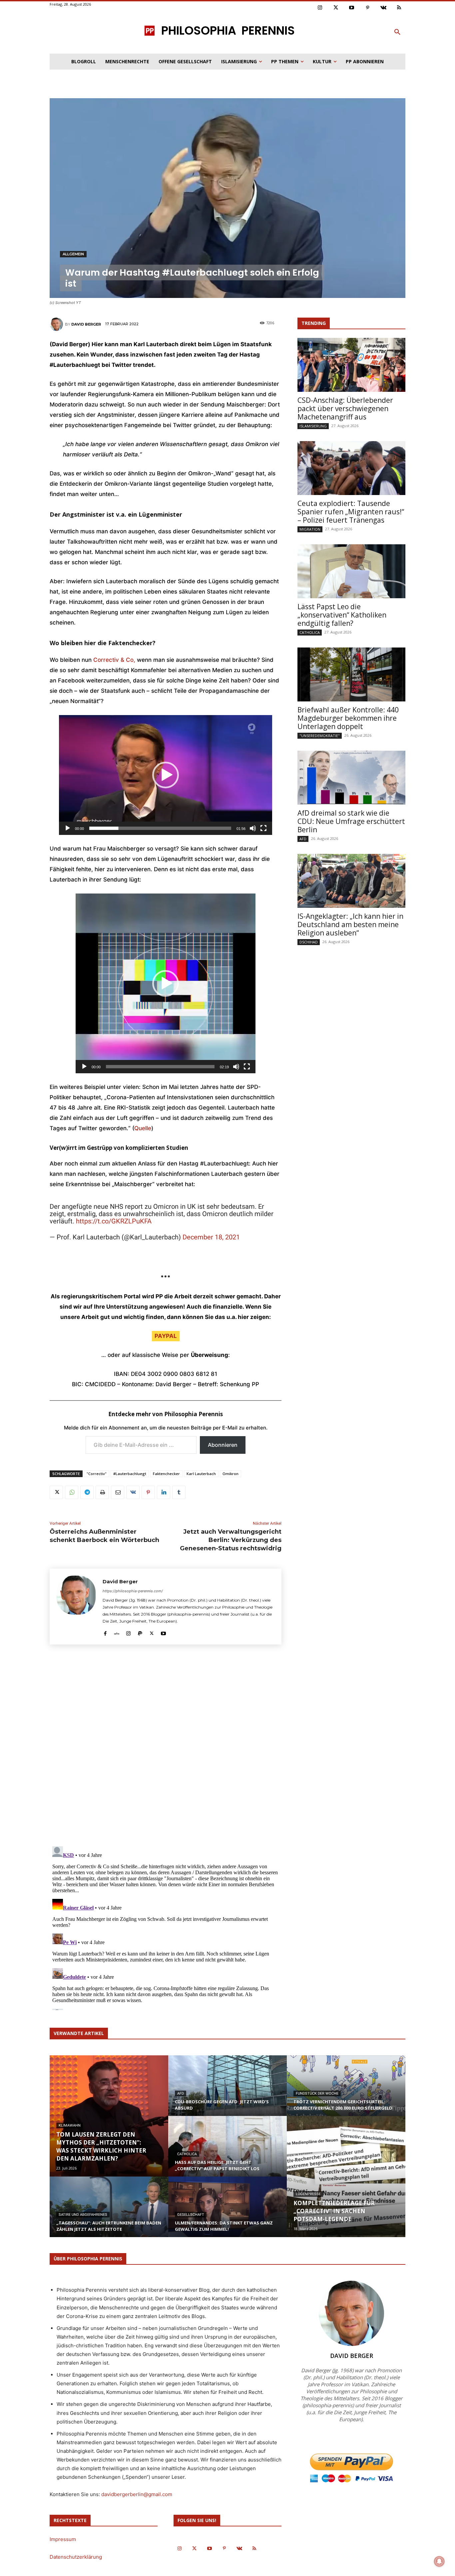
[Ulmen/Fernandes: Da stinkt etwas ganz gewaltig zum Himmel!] (227, 2213)
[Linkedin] (164, 1492)
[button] (397, 32)
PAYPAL (166, 1336)
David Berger (86, 324)
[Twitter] (336, 8)
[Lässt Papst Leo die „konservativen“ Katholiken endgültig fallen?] (351, 571)
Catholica (310, 632)
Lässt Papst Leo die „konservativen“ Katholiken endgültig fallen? (342, 615)
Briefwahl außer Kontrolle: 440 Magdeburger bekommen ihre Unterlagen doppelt (348, 718)
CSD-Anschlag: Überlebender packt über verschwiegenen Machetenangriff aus (345, 408)
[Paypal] (140, 1632)
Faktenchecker (166, 1474)
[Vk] (383, 8)
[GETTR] (117, 1632)
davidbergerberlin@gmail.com (137, 2494)
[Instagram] (320, 8)
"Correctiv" (97, 1474)
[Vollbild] (263, 828)
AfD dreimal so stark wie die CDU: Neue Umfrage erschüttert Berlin (351, 821)
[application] (166, 775)
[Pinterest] (368, 8)
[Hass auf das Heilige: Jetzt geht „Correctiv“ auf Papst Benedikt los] (227, 2153)
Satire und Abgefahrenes (83, 2215)
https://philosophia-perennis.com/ (133, 1591)
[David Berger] (57, 324)
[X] (56, 1492)
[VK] (133, 1492)
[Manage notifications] (439, 2561)
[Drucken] (102, 1492)
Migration (310, 529)
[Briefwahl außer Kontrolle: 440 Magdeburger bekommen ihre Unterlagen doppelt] (351, 674)
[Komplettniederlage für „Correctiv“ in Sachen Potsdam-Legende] (346, 2177)
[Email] (118, 1492)
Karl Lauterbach (201, 1474)
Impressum (63, 2539)
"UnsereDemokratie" (320, 736)
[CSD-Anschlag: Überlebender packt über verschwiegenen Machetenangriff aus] (351, 365)
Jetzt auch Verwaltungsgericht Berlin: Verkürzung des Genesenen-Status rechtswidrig (231, 1540)
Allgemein (73, 254)
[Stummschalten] (253, 828)
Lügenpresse (308, 2194)
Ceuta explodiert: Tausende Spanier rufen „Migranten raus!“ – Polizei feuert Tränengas (351, 512)
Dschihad (309, 942)
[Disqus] (166, 1748)
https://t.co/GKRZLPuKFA (114, 1221)
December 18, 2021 (211, 1237)
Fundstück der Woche (317, 2093)
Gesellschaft (191, 2215)
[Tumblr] (179, 1492)
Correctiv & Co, (114, 660)
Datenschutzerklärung (76, 2557)
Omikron (230, 1474)
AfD (303, 839)
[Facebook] (105, 1632)
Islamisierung (313, 426)
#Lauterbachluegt (130, 1474)
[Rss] (399, 8)
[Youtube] (352, 8)
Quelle (143, 1128)
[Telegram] (87, 1492)
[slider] (160, 828)
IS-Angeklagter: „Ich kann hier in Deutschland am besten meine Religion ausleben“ (350, 924)
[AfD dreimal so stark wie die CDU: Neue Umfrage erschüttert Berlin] (351, 778)
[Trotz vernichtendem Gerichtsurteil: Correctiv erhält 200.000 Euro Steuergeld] (346, 2092)
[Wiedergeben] (68, 828)
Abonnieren (223, 1445)
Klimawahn (70, 2125)
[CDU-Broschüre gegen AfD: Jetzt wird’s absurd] (227, 2092)
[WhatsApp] (72, 1492)
